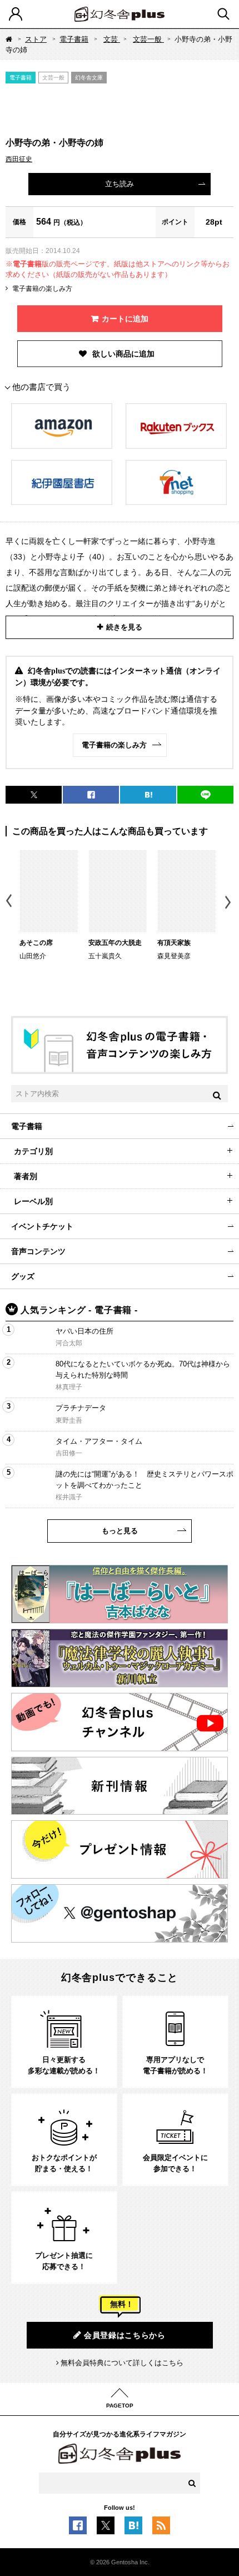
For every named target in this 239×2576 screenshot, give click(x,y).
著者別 (26, 1176)
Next (229, 902)
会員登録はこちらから (125, 2335)
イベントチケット (42, 1226)
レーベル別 (33, 1201)
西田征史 (19, 159)
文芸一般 (148, 39)
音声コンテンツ (38, 1251)
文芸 (112, 39)
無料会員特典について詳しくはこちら (122, 2363)
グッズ (23, 1276)
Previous (10, 902)
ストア (36, 39)
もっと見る (120, 1531)
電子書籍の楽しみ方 (42, 289)
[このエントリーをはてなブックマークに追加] (133, 2529)
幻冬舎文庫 (89, 78)
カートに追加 (125, 319)
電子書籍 (74, 39)
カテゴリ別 (33, 1151)
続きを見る (124, 627)
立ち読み (120, 184)
